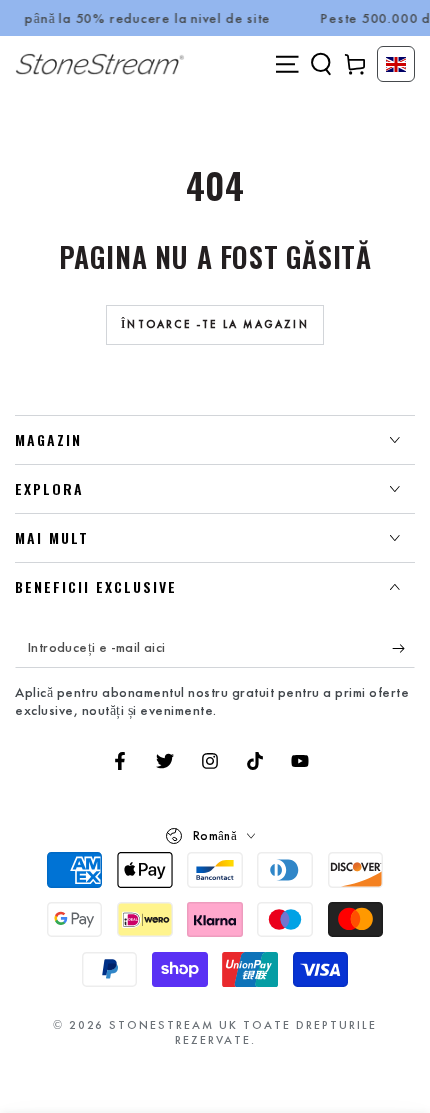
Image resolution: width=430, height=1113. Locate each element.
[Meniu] (287, 64)
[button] (321, 64)
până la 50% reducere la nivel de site (142, 18)
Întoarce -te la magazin (215, 324)
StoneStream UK (173, 1025)
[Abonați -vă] (403, 648)
